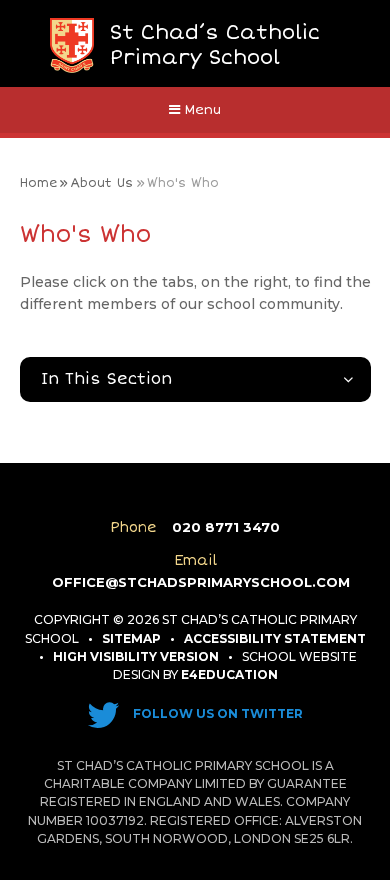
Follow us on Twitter (216, 713)
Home (38, 183)
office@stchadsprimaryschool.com (201, 582)
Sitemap (131, 638)
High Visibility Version (136, 656)
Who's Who (183, 183)
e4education (229, 674)
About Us (101, 183)
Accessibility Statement (275, 638)
